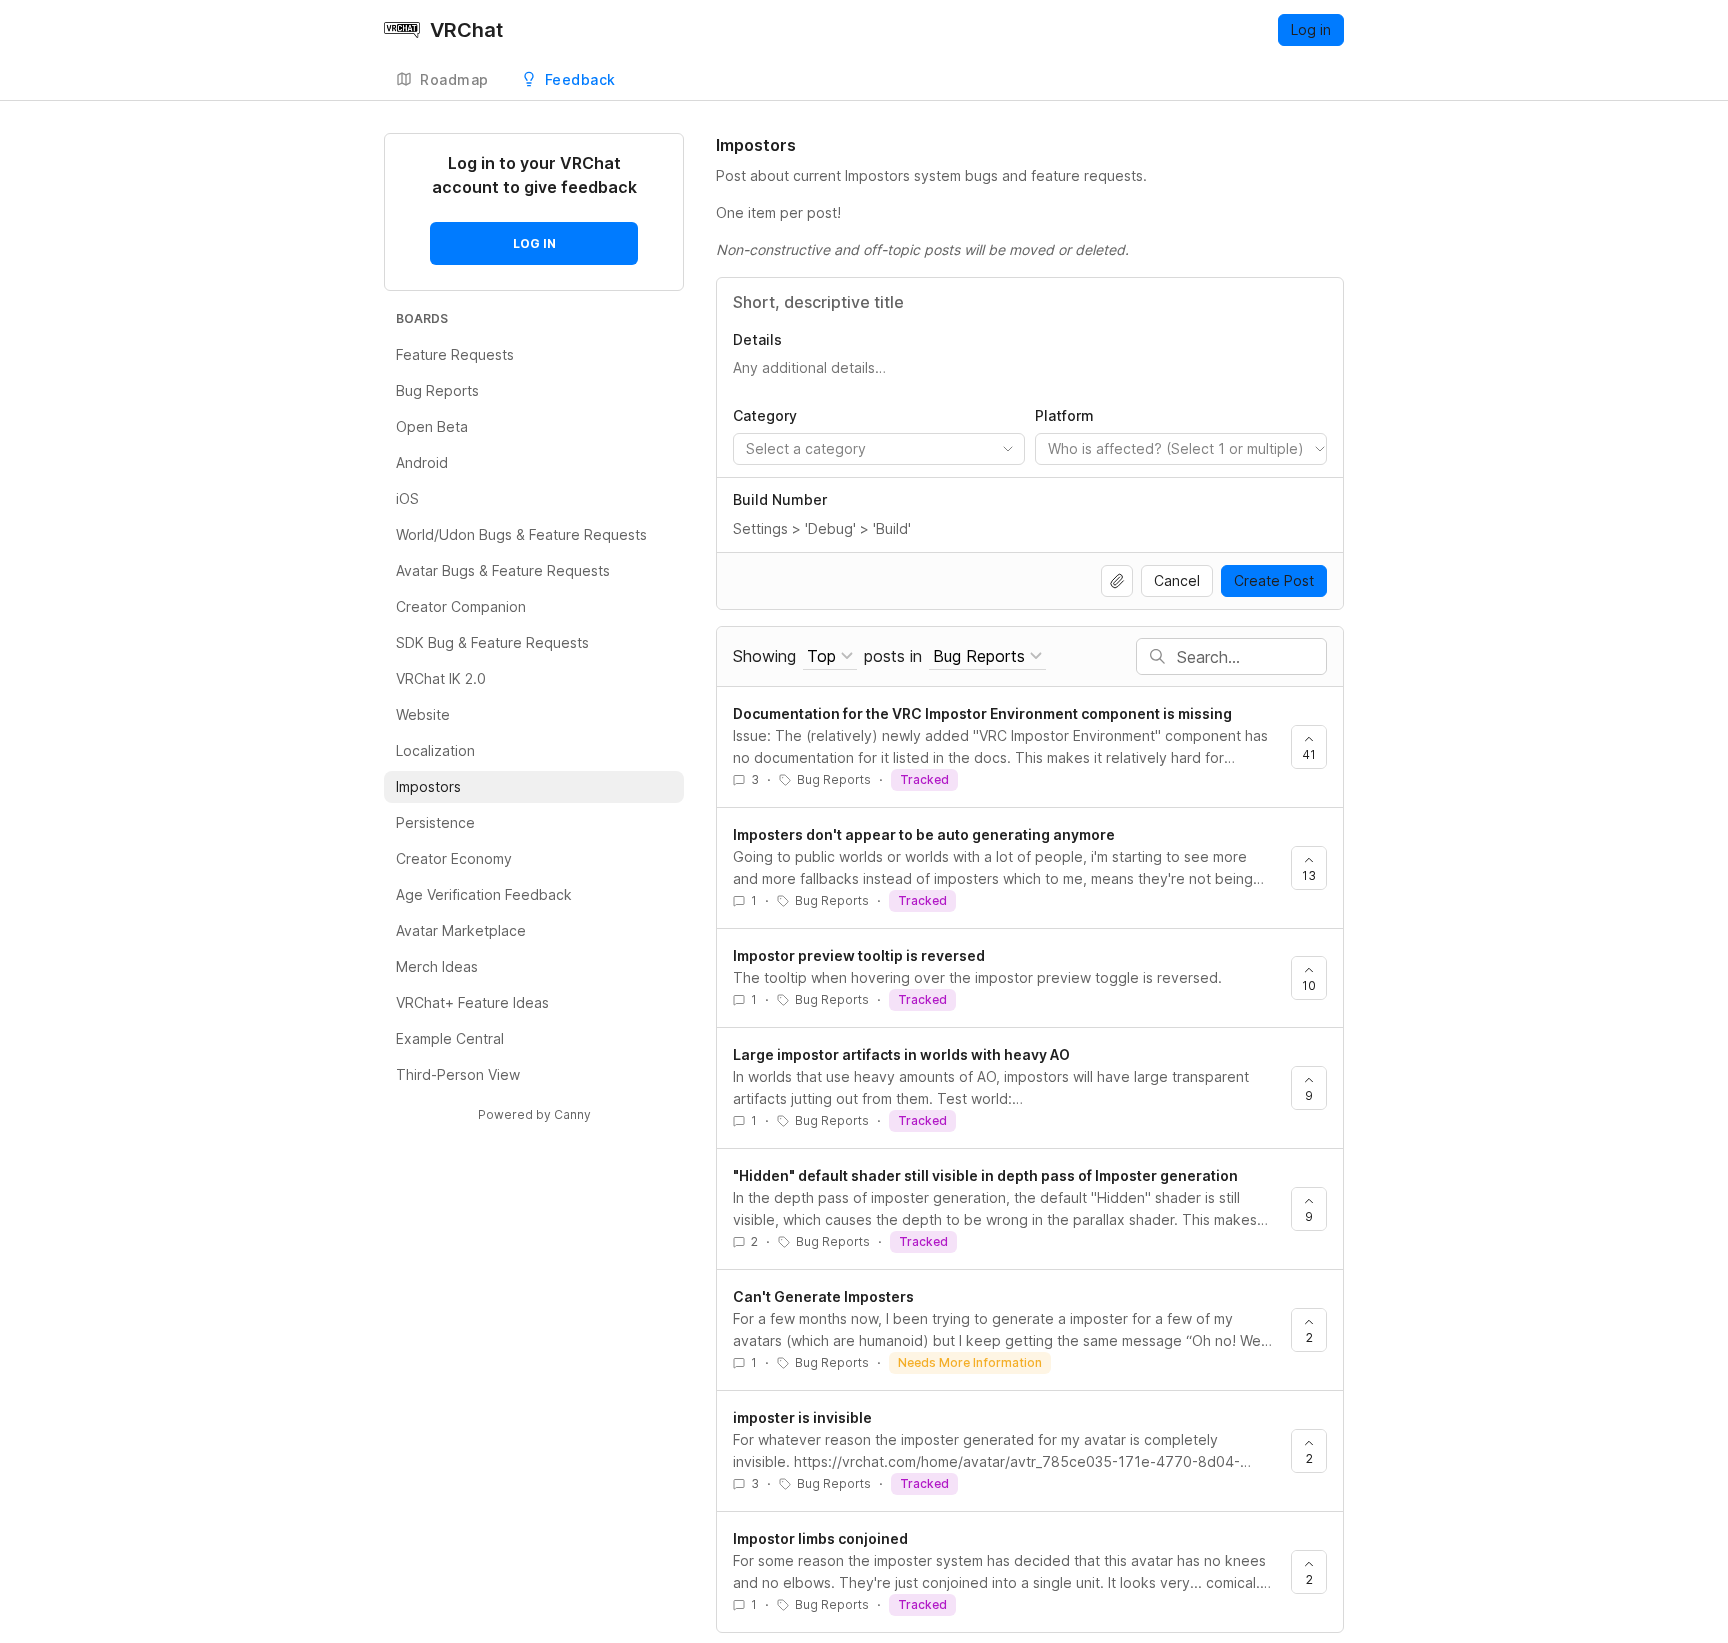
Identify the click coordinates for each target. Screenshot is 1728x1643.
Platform (1064, 415)
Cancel (1177, 580)
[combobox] (879, 449)
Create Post (1274, 580)
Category (765, 415)
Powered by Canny (534, 1114)
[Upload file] (1117, 581)
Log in (1311, 29)
